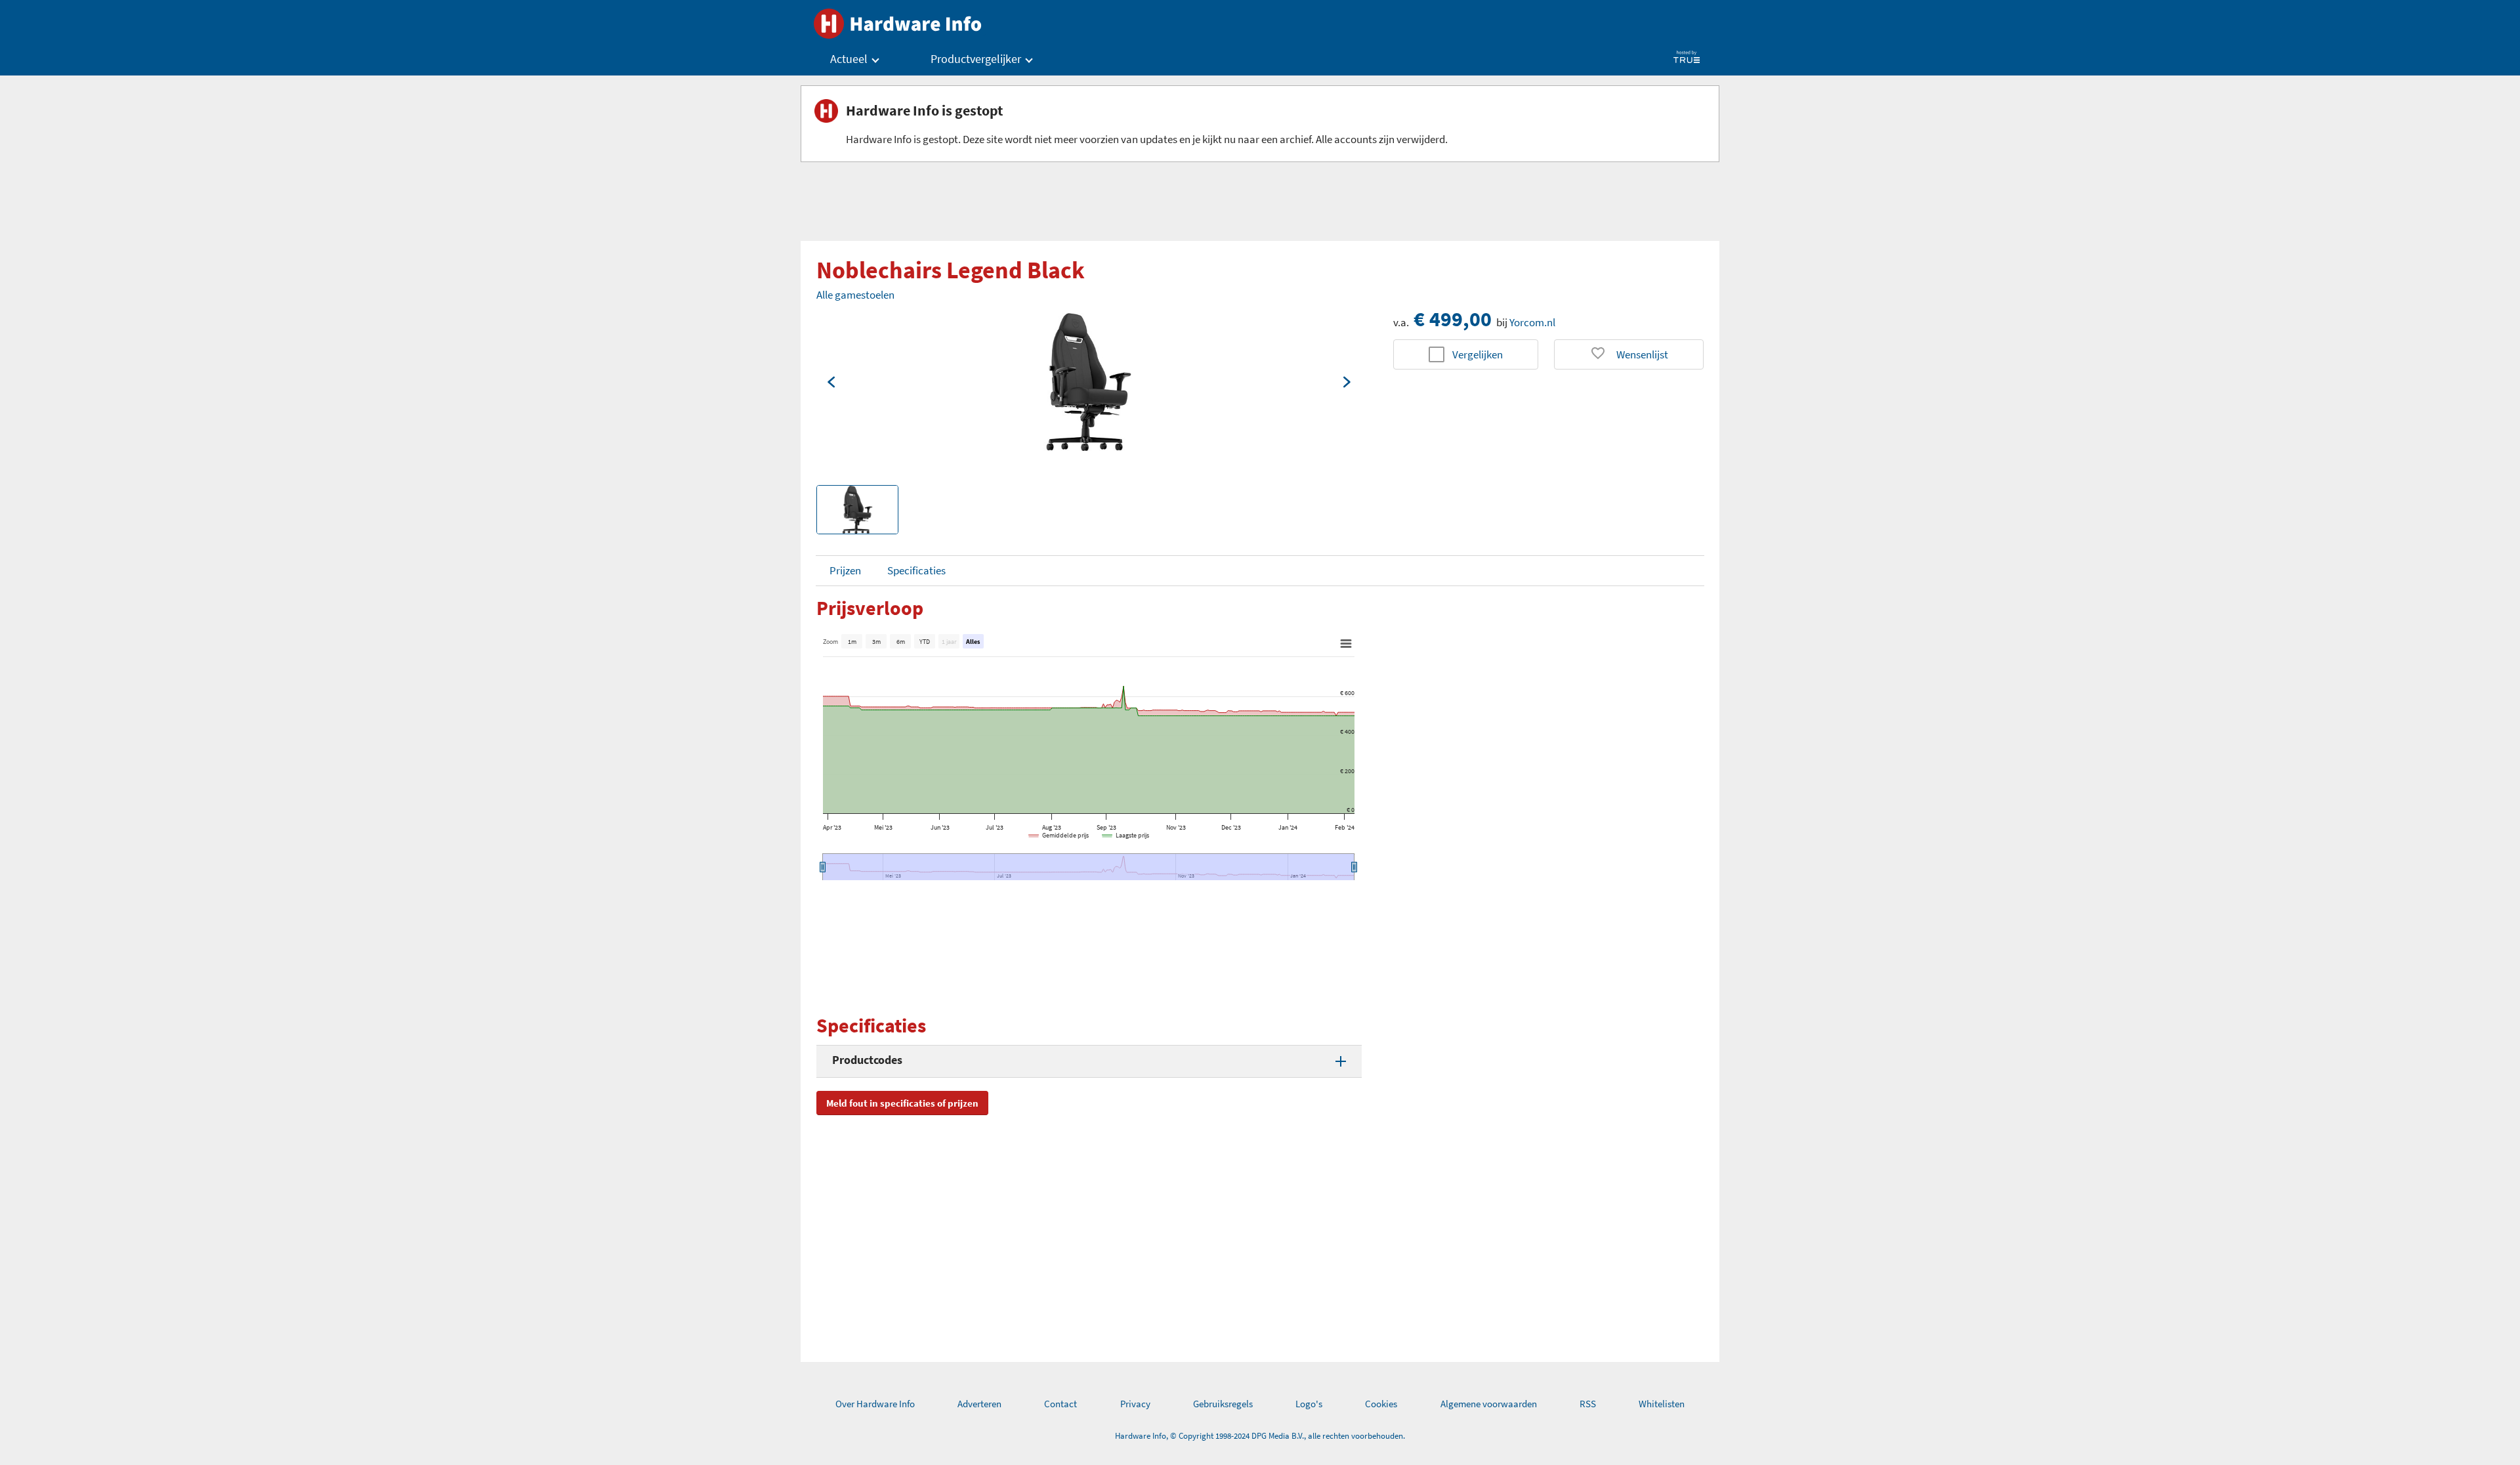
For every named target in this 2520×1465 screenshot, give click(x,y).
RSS (1588, 1404)
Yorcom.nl (1532, 322)
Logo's (1309, 1404)
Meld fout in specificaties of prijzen (902, 1103)
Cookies (1381, 1404)
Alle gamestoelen (855, 295)
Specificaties (916, 570)
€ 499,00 (1453, 319)
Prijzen (845, 570)
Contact (1060, 1404)
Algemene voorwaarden (1489, 1404)
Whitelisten (1662, 1404)
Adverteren (979, 1404)
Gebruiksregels (1223, 1404)
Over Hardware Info (875, 1404)
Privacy (1135, 1404)
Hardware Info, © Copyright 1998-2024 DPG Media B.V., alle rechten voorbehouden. (1260, 1436)
